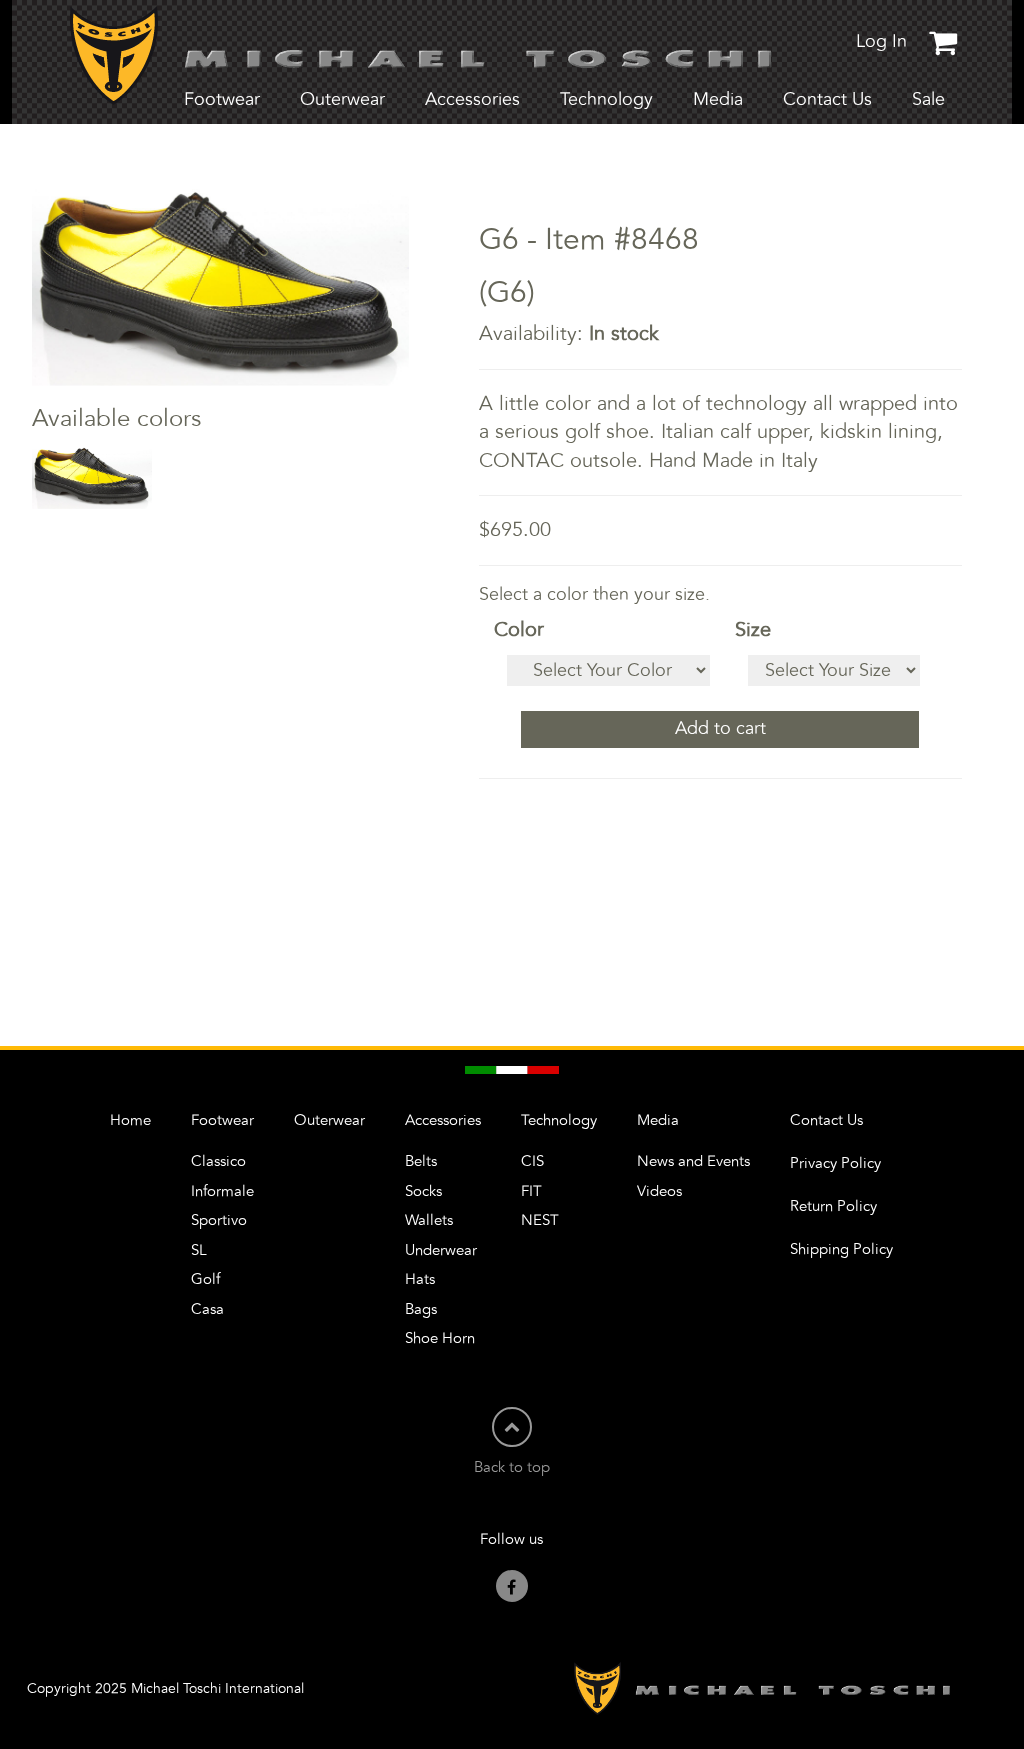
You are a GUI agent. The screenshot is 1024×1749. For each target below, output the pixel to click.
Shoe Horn (440, 1338)
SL (199, 1250)
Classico (218, 1161)
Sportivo (219, 1220)
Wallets (429, 1220)
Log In (881, 42)
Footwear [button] (222, 100)
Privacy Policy (835, 1163)
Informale (222, 1191)
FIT (531, 1191)
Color (519, 630)
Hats (420, 1279)
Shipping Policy (841, 1249)
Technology (559, 1120)
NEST (540, 1220)
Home (130, 1120)
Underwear (441, 1250)
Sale (928, 100)
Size (753, 630)
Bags (421, 1309)
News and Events (693, 1161)
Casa (207, 1309)
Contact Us (827, 100)
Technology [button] (606, 100)
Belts (421, 1161)
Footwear (222, 1120)
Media (658, 1120)
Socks (423, 1191)
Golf (205, 1279)
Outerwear (342, 100)
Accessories (443, 1120)
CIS (532, 1161)
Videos (659, 1191)
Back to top (512, 1467)
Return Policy (833, 1206)
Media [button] (718, 100)
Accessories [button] (472, 100)
